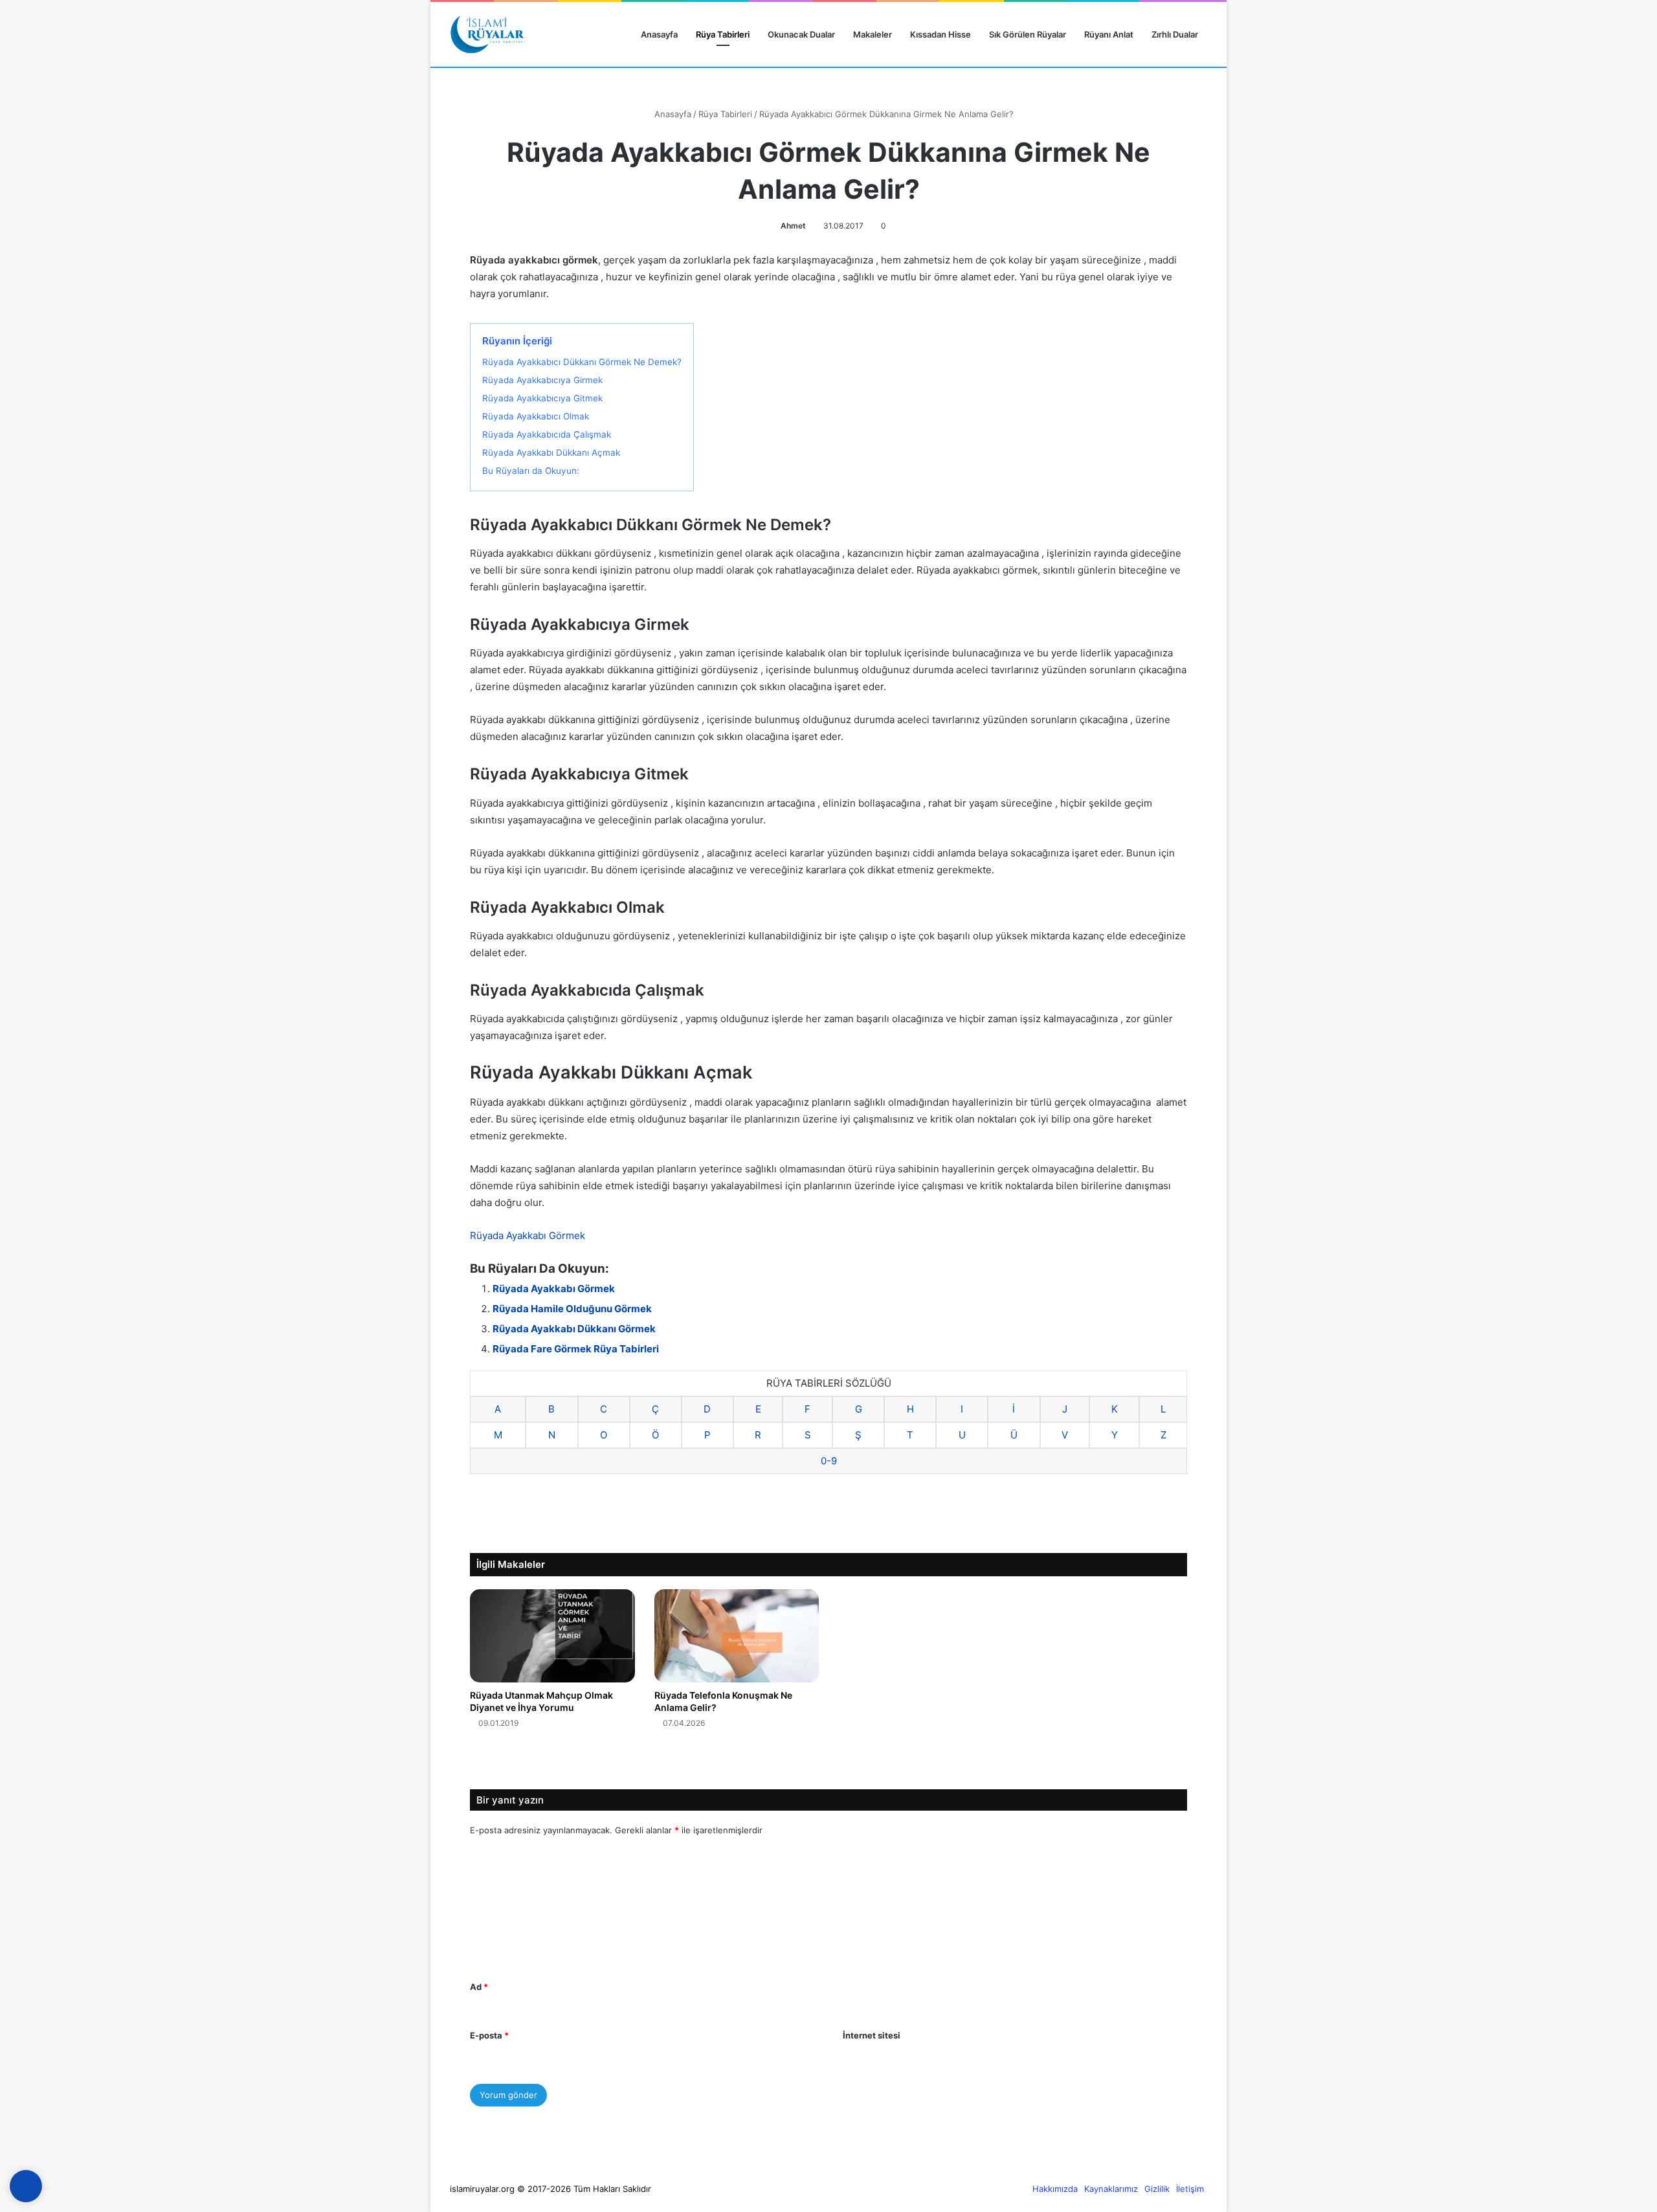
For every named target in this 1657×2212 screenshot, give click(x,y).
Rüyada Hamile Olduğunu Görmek (572, 1309)
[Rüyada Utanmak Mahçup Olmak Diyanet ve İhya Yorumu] (552, 1636)
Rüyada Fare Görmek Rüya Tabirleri (576, 1349)
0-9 (829, 1461)
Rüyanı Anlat (1109, 34)
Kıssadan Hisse (940, 34)
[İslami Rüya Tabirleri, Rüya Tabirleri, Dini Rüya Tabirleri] (487, 34)
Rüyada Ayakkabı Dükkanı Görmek (574, 1329)
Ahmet (793, 226)
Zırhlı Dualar (1175, 34)
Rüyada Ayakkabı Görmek (528, 1235)
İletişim (1190, 2189)
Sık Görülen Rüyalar (1028, 34)
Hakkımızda (1055, 2189)
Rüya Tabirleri (723, 34)
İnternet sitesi (872, 2035)
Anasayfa (658, 34)
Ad (479, 1987)
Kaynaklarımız (1111, 2189)
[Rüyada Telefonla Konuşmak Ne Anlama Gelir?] (737, 1636)
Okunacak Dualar (801, 34)
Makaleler (873, 34)
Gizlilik (1157, 2189)
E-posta (489, 2035)
